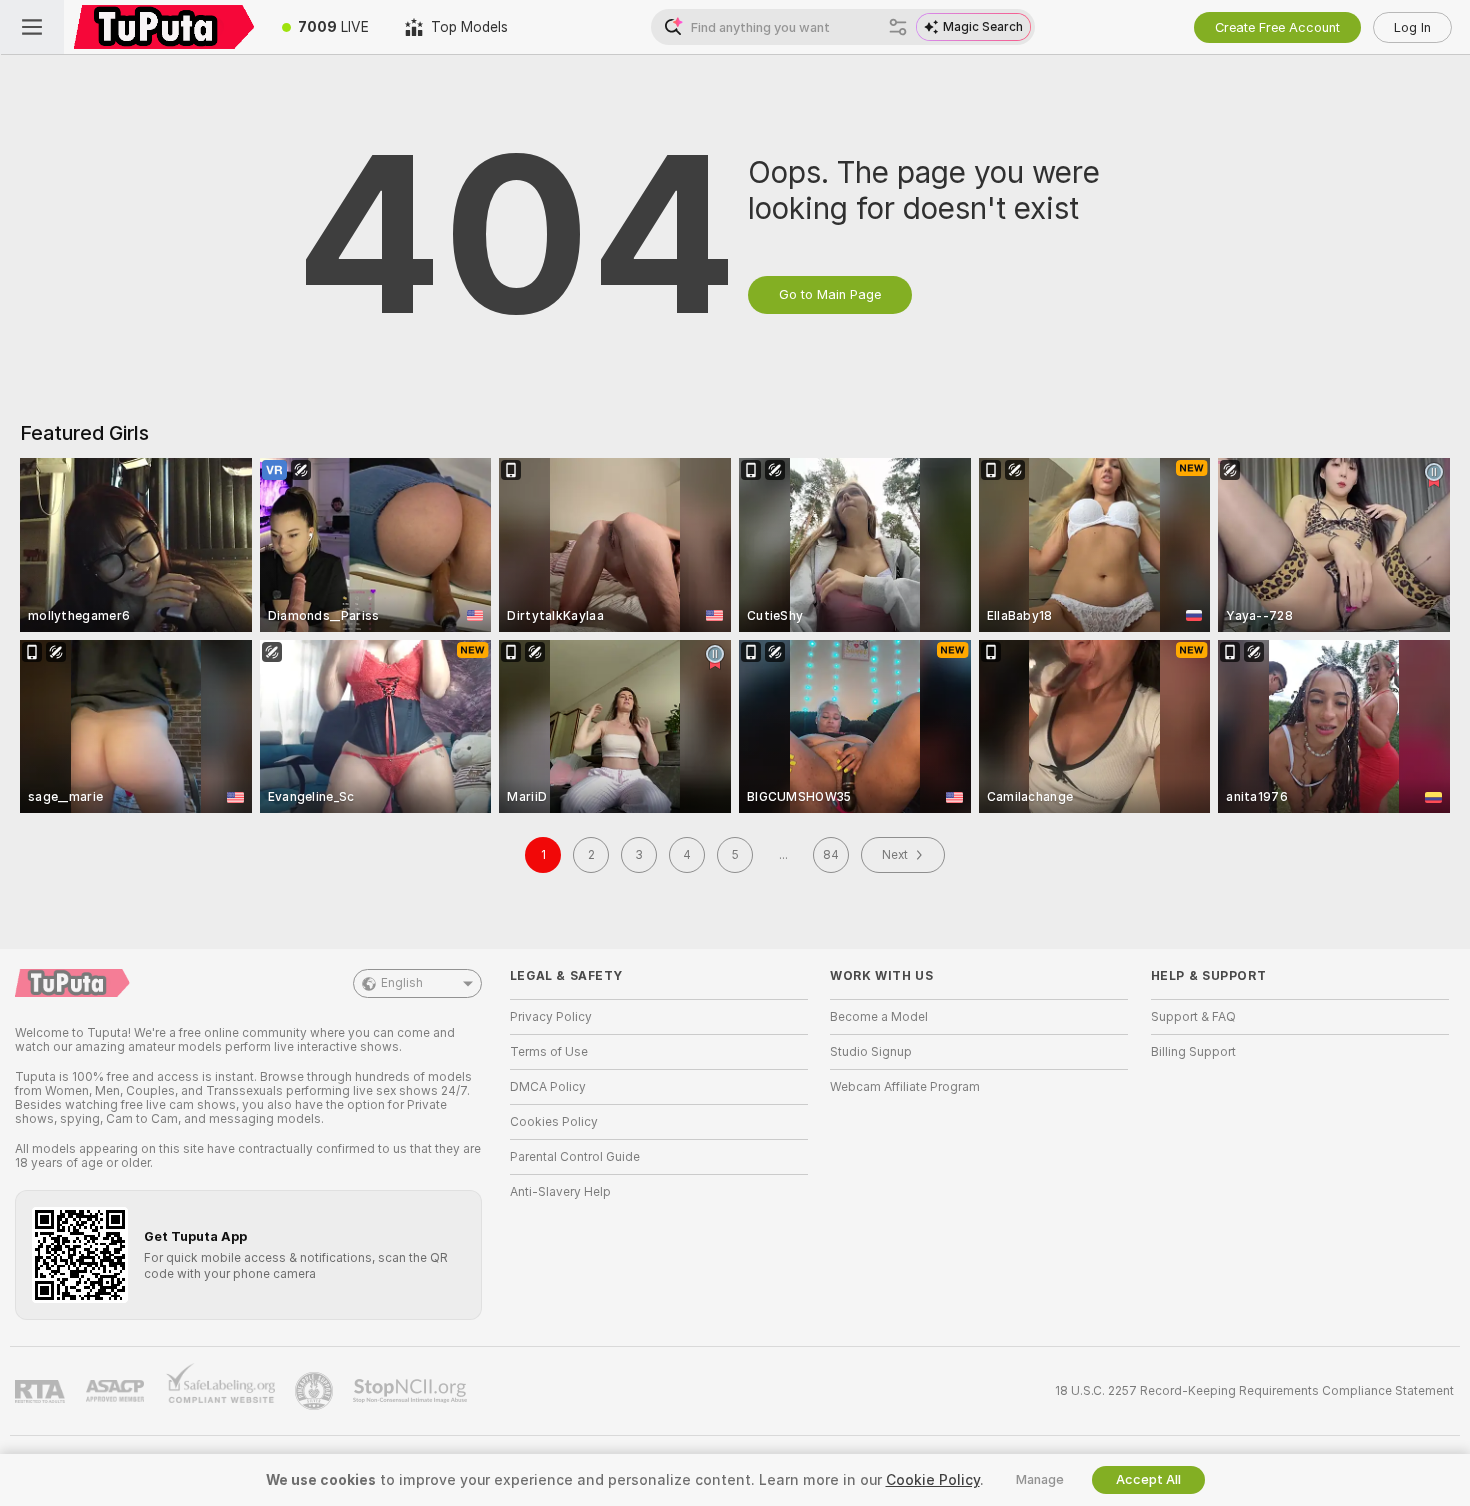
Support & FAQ (1193, 1017)
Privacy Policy (551, 1017)
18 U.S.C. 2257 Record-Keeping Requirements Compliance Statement (1254, 1391)
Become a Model (879, 1017)
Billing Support (1193, 1052)
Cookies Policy (554, 1122)
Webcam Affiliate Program (905, 1087)
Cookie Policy (933, 1480)
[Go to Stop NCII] (412, 1391)
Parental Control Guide (575, 1157)
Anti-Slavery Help (560, 1192)
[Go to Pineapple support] (316, 1391)
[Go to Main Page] (164, 27)
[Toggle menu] (32, 27)
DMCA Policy (548, 1087)
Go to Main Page (830, 294)
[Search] (898, 27)
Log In (1412, 27)
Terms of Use (549, 1052)
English (402, 983)
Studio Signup (871, 1052)
